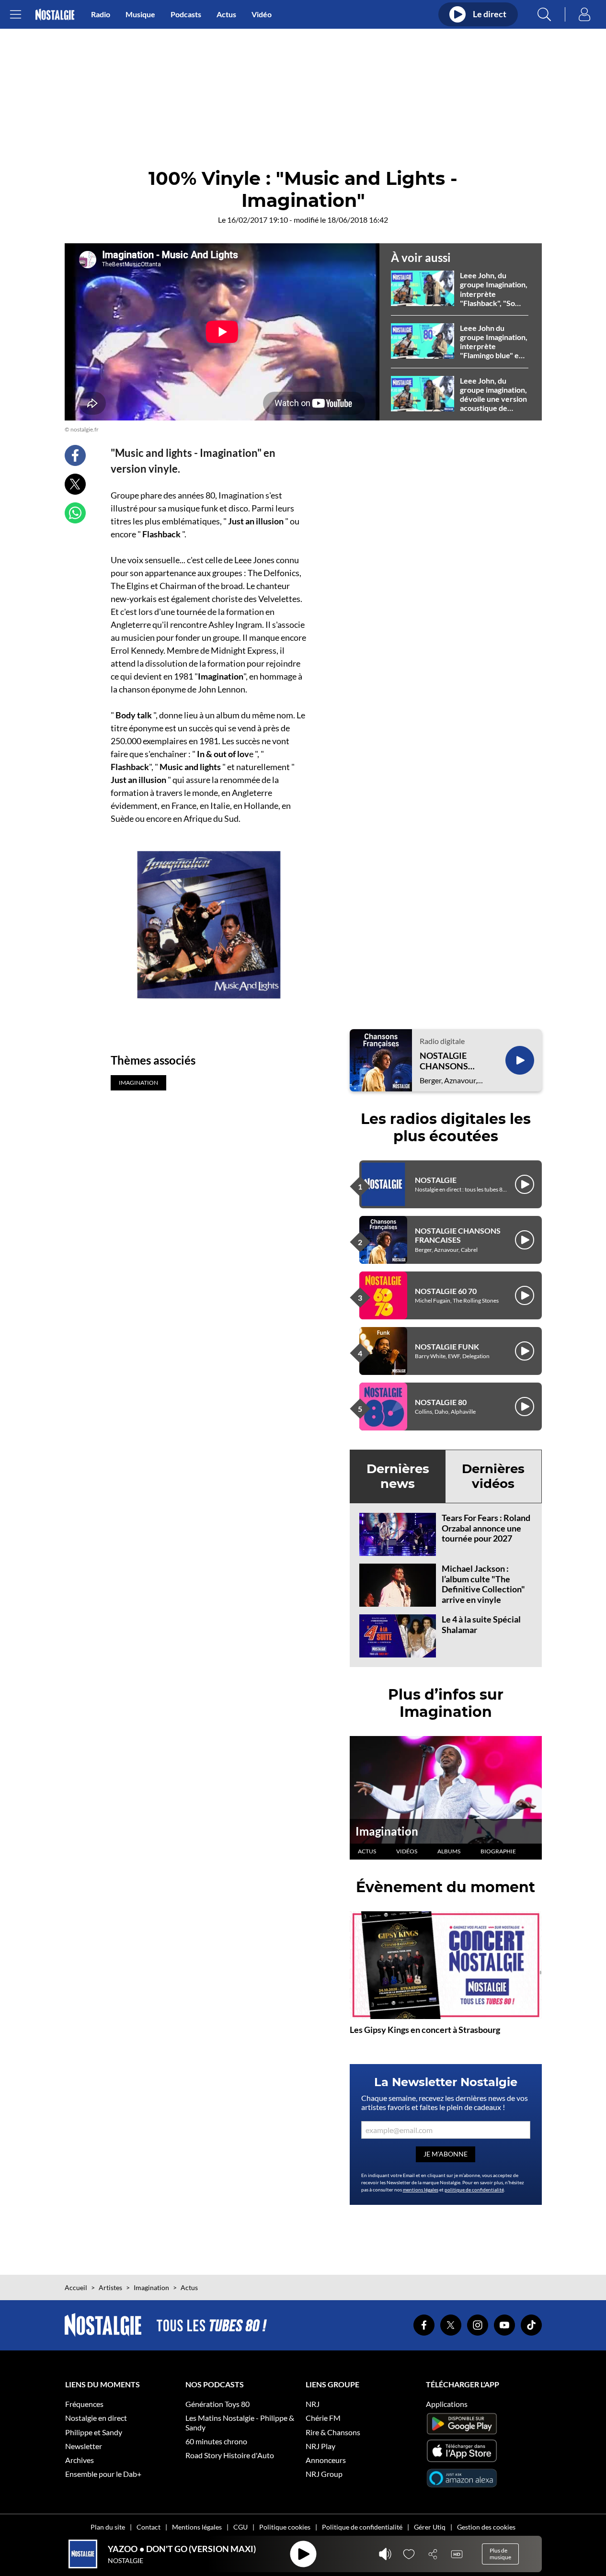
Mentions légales (197, 2527)
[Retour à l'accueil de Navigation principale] (55, 15)
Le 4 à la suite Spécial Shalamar (481, 1624)
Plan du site (108, 2527)
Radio (101, 14)
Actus (226, 14)
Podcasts (186, 14)
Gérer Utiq (430, 2527)
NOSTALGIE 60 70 (446, 1291)
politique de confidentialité (474, 2190)
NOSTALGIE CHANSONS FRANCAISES (446, 1061)
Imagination (387, 1831)
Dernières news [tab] (398, 1476)
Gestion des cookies (486, 2527)
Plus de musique (500, 2554)
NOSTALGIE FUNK (447, 1346)
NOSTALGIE (436, 1180)
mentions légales (421, 2190)
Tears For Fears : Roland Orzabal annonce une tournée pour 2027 (486, 1528)
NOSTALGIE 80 (441, 1402)
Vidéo (262, 14)
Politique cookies (285, 2527)
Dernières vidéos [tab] (493, 1476)
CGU (240, 2527)
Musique (140, 14)
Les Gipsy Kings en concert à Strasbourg (425, 2030)
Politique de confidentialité (362, 2527)
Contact (149, 2527)
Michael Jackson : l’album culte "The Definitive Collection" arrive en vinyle (483, 1584)
